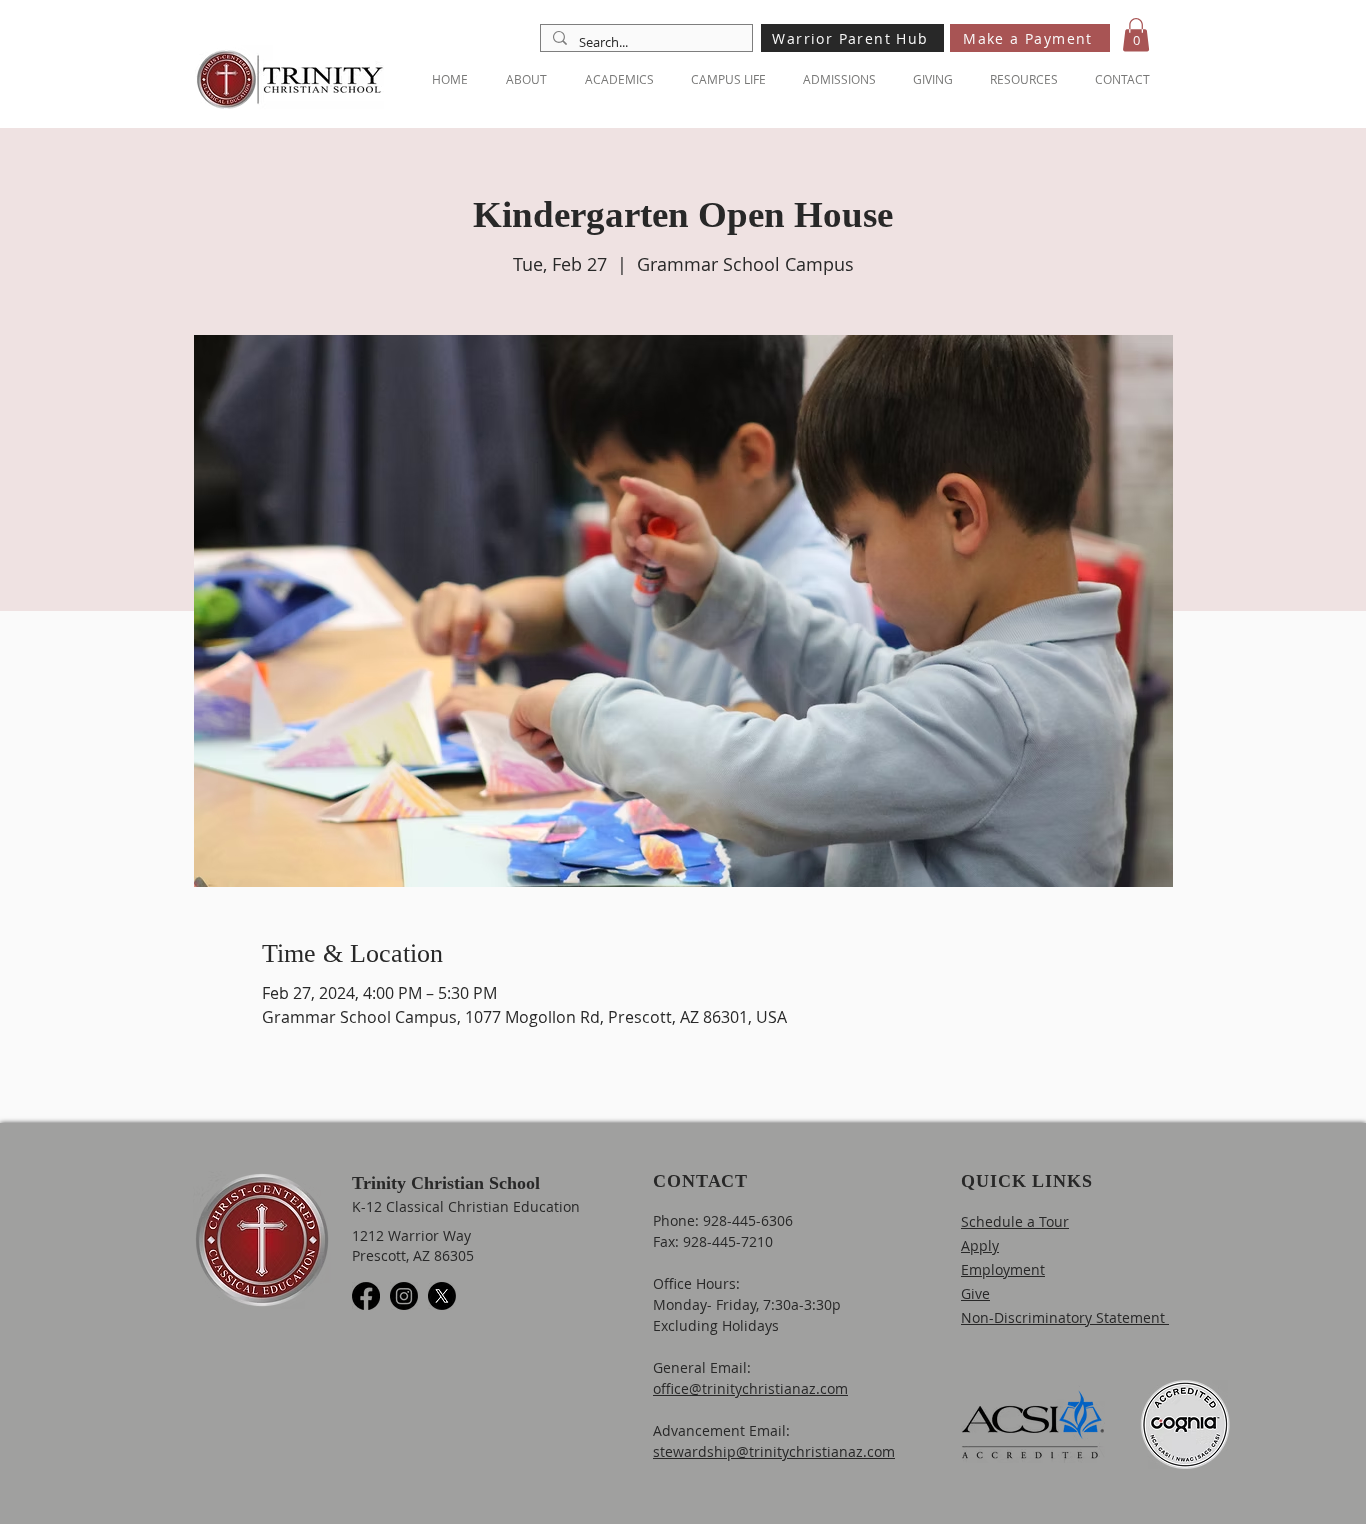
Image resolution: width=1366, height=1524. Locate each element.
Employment (1003, 1269)
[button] (1136, 34)
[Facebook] (366, 1296)
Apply (980, 1245)
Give (975, 1293)
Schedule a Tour (1015, 1221)
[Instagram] (404, 1296)
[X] (442, 1296)
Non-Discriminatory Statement (1065, 1317)
